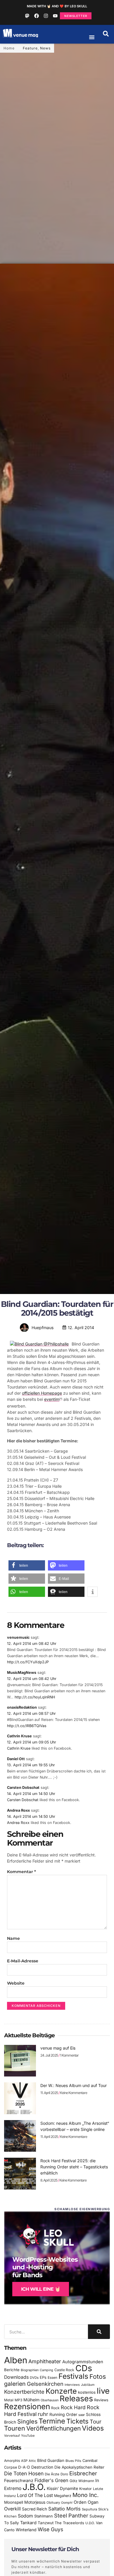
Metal (9, 2400)
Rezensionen (27, 2406)
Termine (52, 2421)
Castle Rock (64, 2370)
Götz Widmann (82, 2481)
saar (82, 2415)
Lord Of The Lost (35, 2495)
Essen (52, 2378)
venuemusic (18, 1637)
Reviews (101, 2400)
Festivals (73, 2376)
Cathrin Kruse (19, 1736)
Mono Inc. (86, 2495)
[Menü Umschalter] (92, 37)
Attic (32, 2461)
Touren (15, 2428)
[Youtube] (55, 16)
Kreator (85, 2489)
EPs (43, 2377)
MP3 (18, 2400)
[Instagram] (46, 16)
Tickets (77, 2421)
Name (13, 1938)
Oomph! (67, 2503)
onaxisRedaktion (22, 1707)
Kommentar (21, 1872)
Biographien (30, 2370)
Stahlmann (44, 2516)
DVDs (34, 2378)
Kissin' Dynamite (62, 2488)
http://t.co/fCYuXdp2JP (28, 1662)
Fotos (98, 2376)
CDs (84, 2368)
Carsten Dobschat (23, 1788)
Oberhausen (50, 2400)
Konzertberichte (24, 2392)
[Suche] (99, 2332)
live (103, 2391)
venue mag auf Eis (58, 2048)
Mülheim (31, 2400)
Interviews (72, 2385)
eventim (52, 1399)
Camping (46, 2370)
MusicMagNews (22, 1673)
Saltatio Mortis (64, 2509)
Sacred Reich (34, 2509)
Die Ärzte (52, 2474)
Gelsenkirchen (45, 2384)
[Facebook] (37, 16)
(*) (61, 1399)
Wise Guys (50, 2529)
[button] (106, 34)
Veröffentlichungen (53, 2428)
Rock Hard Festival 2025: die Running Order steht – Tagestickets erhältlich (74, 2167)
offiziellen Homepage (42, 1393)
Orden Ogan (86, 2502)
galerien (15, 2384)
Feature (30, 48)
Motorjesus (35, 2502)
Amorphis (12, 2461)
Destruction (42, 2467)
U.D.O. (90, 2523)
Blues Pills (73, 2461)
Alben (16, 2360)
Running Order (63, 2414)
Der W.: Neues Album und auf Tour (74, 2085)
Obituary (53, 2503)
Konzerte (61, 2391)
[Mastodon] (27, 16)
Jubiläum (88, 2385)
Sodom (25, 2516)
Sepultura (89, 2509)
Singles (27, 2421)
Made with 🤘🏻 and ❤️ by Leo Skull (57, 6)
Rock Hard (73, 2407)
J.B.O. (34, 2487)
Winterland (26, 2530)
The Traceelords (69, 2523)
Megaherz (63, 2496)
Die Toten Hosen (24, 2473)
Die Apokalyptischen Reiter (79, 2467)
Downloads (16, 2377)
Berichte (12, 2370)
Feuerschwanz (19, 2480)
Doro (64, 2474)
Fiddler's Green (51, 2480)
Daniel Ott (16, 1759)
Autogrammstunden (83, 2362)
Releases (76, 2398)
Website (16, 1983)
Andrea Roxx (18, 1810)
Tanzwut (46, 2523)
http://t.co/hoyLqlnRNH (35, 1697)
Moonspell (14, 2502)
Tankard (28, 2523)
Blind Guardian (51, 2460)
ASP (24, 2461)
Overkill (12, 2509)
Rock (55, 2408)
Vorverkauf (12, 2436)
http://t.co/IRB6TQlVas (27, 1726)
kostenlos (87, 2392)
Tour (96, 2421)
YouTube (28, 2436)
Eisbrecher (83, 2473)
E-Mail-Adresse (23, 1961)
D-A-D (24, 2467)
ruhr (43, 2414)
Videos (93, 2428)
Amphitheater (45, 2361)
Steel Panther (71, 2515)
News (45, 48)
